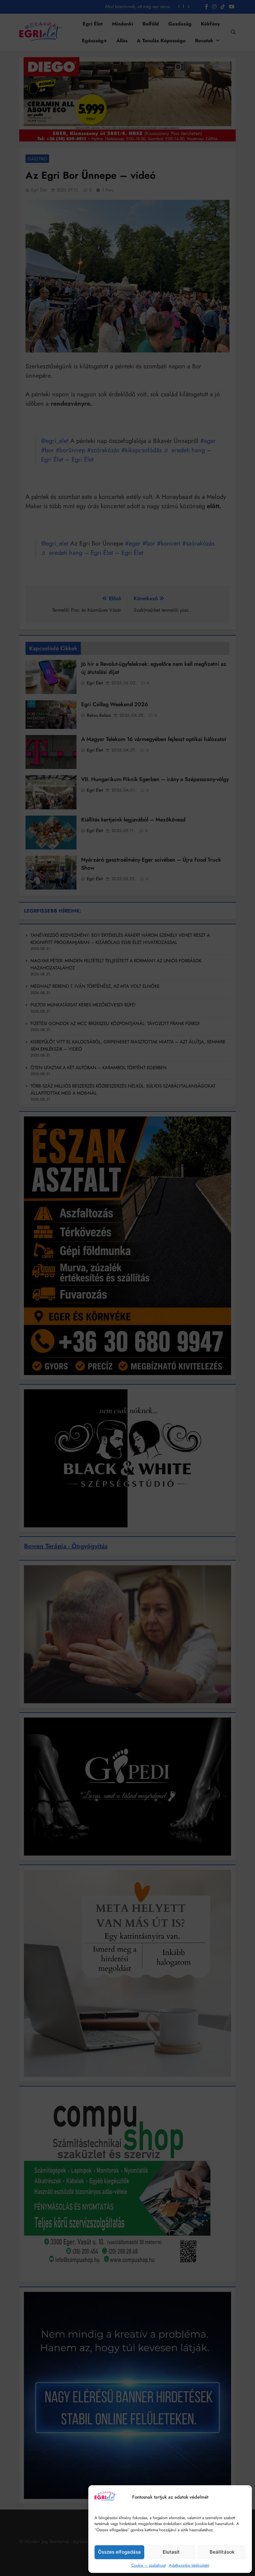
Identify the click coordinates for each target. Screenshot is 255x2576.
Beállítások (222, 2552)
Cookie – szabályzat (148, 2565)
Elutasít (171, 2552)
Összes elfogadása (119, 2552)
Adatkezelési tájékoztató (189, 2565)
